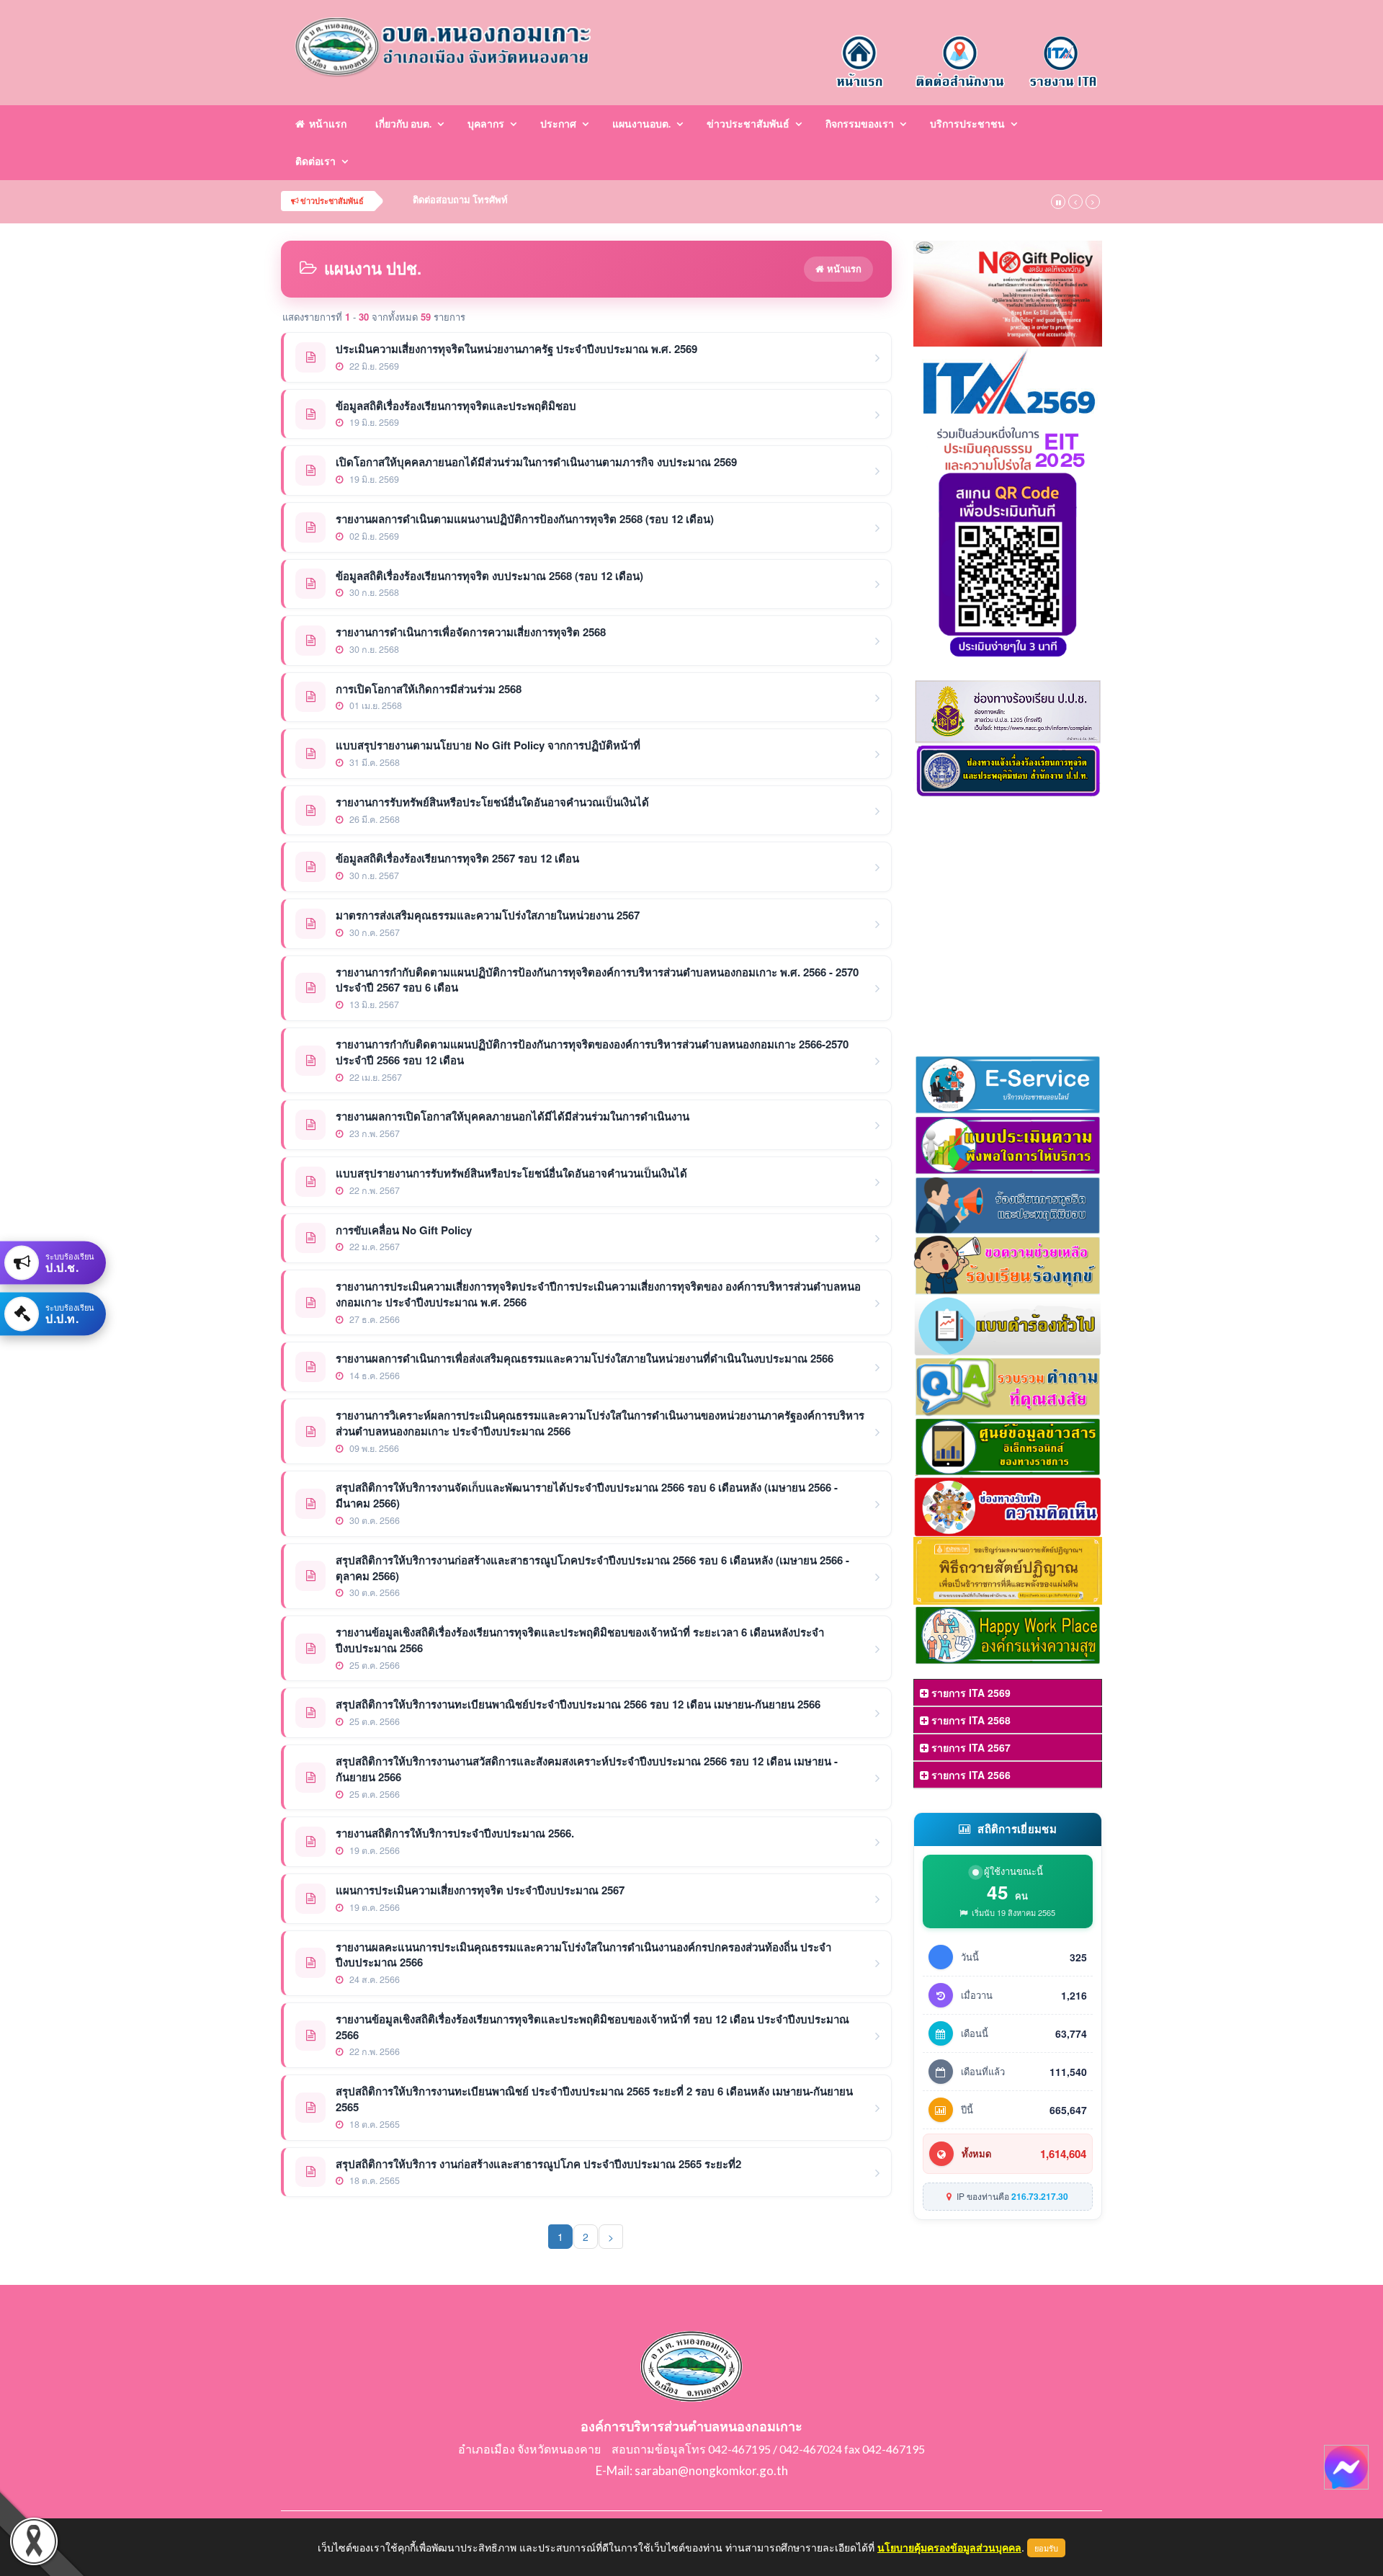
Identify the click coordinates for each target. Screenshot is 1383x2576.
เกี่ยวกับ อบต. (403, 124)
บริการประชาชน (967, 124)
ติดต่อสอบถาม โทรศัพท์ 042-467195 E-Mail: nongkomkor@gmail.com (562, 200)
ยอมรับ (1046, 2548)
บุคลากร (486, 124)
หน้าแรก (326, 124)
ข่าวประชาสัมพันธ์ (748, 124)
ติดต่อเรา (315, 161)
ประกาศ (558, 124)
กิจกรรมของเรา (860, 124)
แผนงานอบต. (641, 124)
